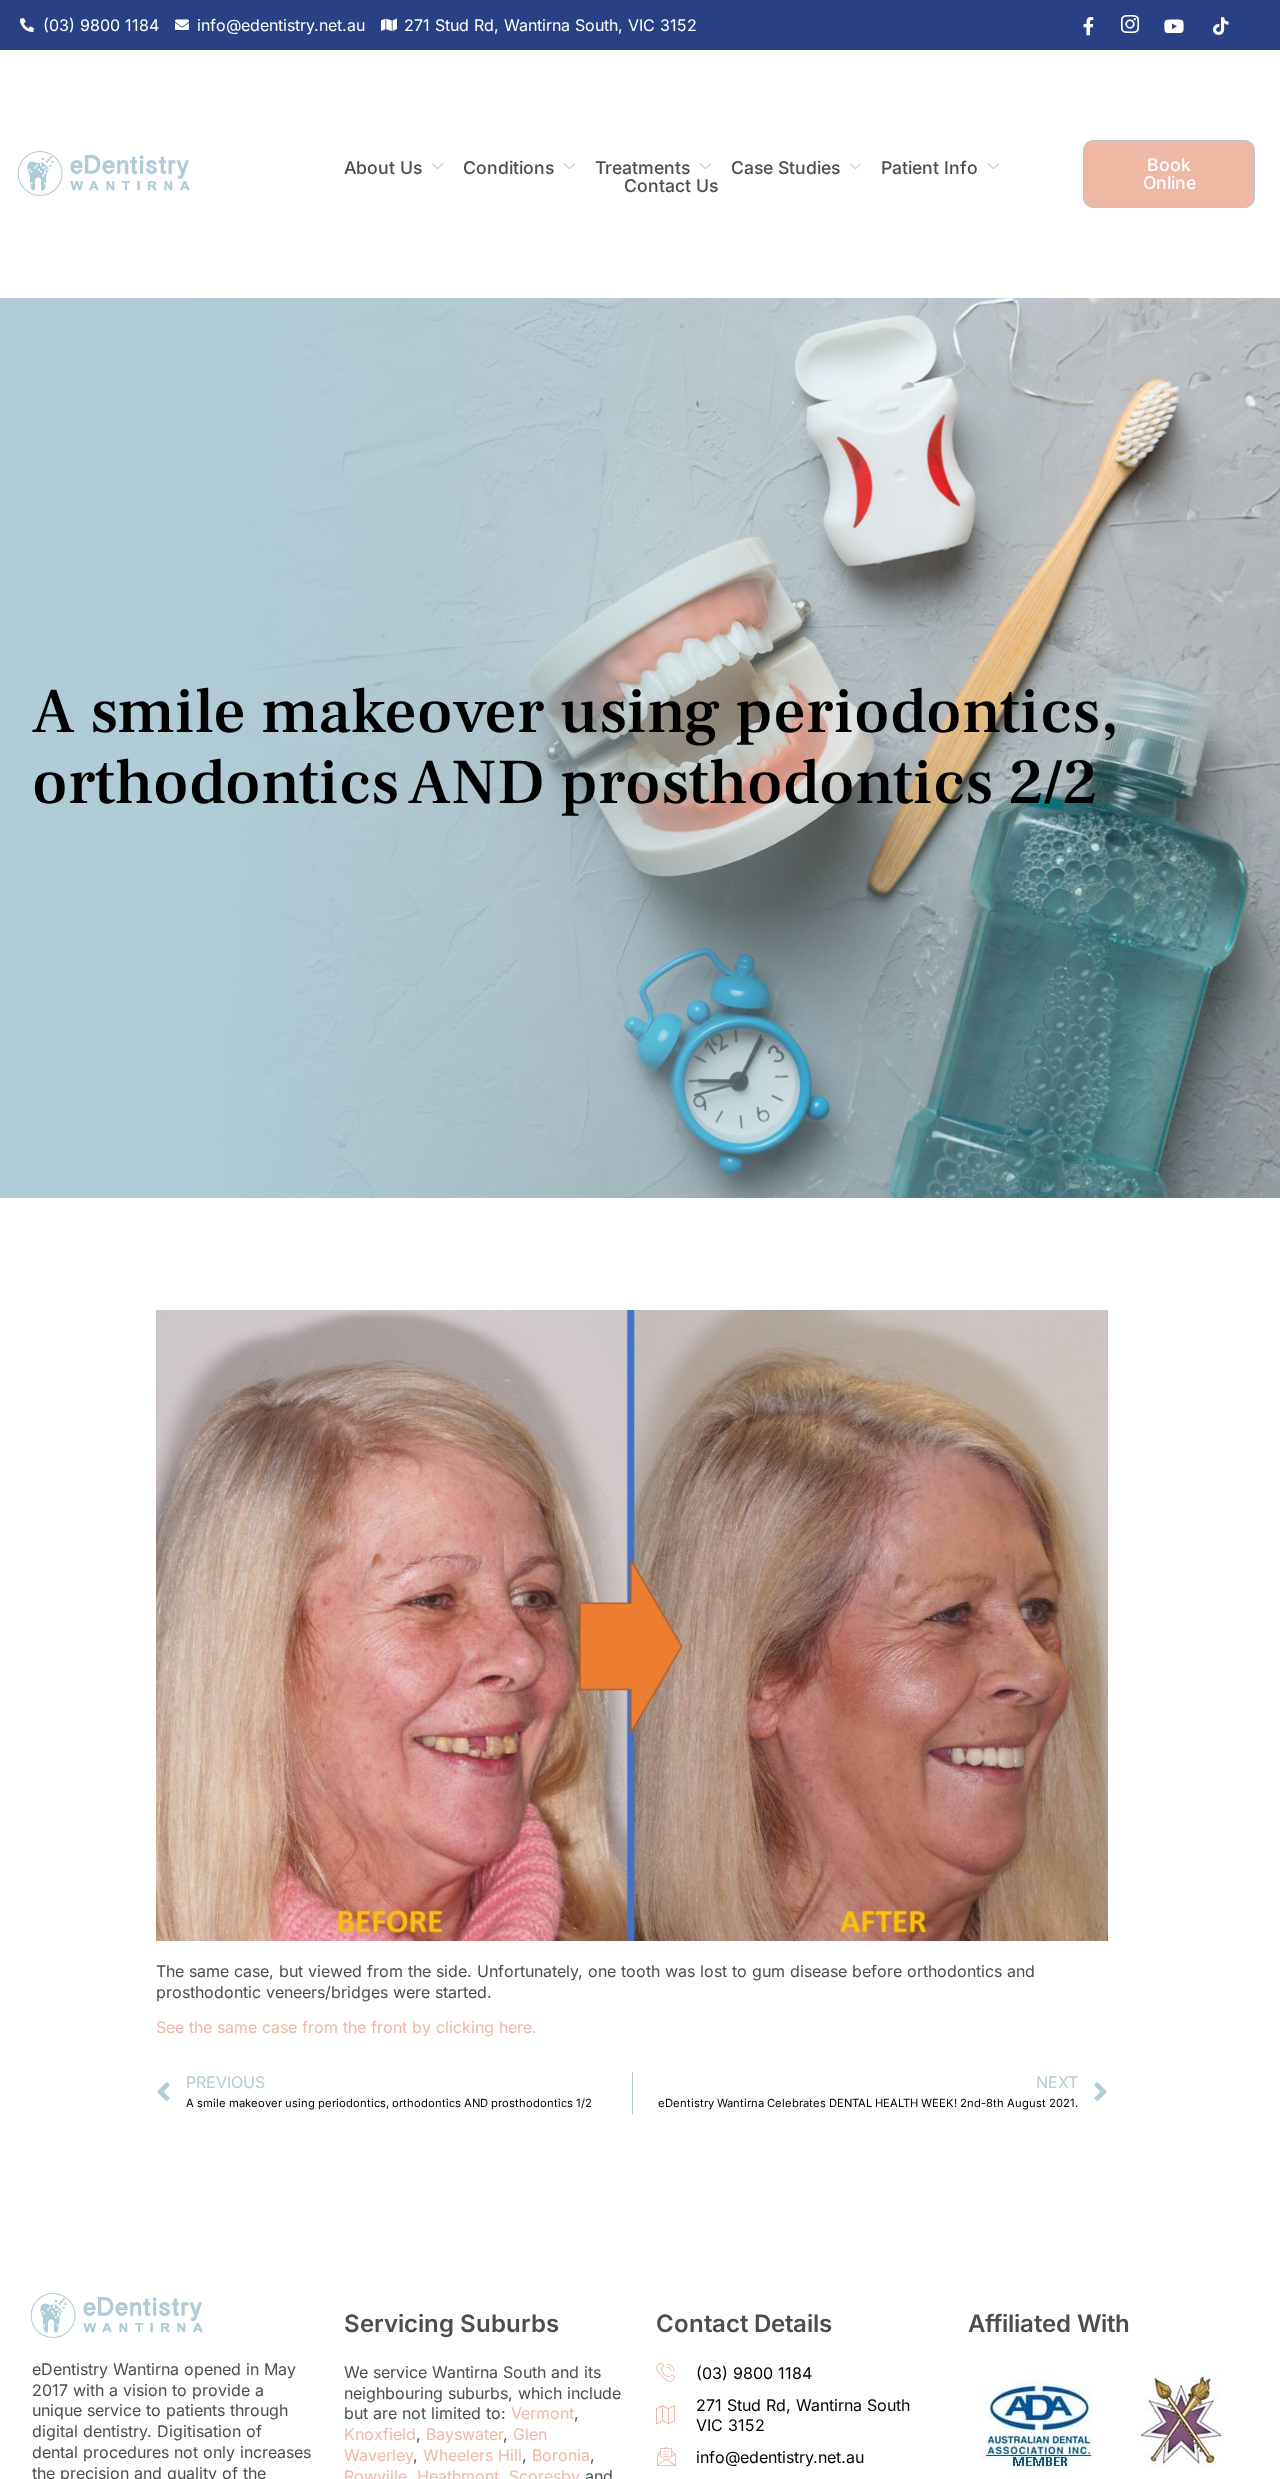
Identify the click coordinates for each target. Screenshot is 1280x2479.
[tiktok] (1214, 25)
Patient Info (929, 168)
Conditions (508, 168)
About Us (383, 168)
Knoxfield (380, 2434)
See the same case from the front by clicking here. (346, 2027)
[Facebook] (1079, 25)
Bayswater (464, 2434)
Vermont (542, 2413)
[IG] (1124, 25)
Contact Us (671, 186)
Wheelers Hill (472, 2455)
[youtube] (1169, 25)
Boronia (561, 2455)
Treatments (642, 168)
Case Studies (785, 168)
